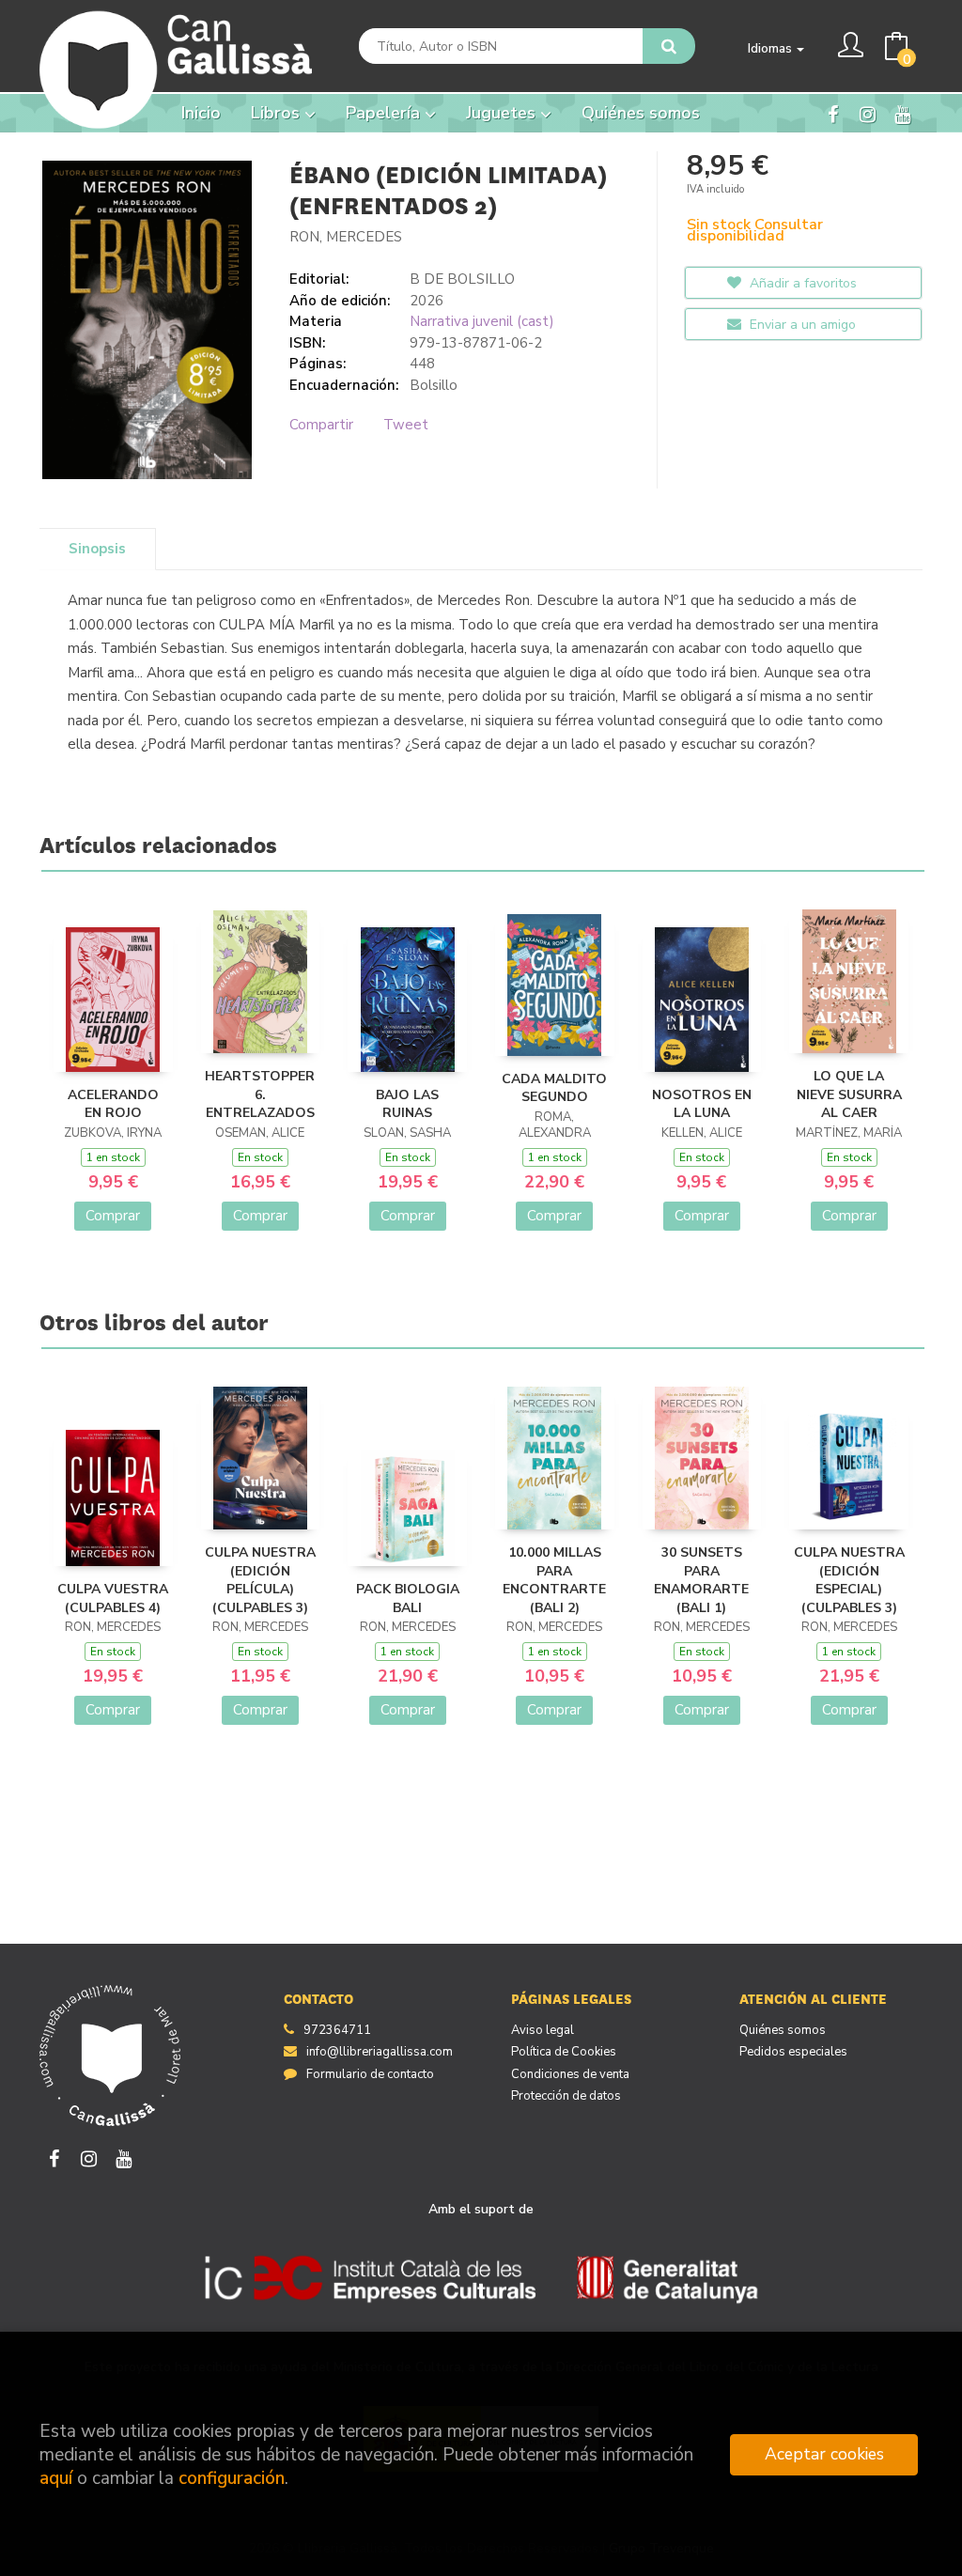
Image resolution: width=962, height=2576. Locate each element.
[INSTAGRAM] (867, 113)
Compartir (321, 425)
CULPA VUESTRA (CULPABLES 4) (113, 1598)
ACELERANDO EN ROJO (113, 1104)
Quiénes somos (783, 2030)
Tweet (406, 425)
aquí (56, 2478)
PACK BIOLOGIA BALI (408, 1598)
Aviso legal (543, 2030)
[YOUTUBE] (902, 113)
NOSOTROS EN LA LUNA (702, 1104)
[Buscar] (669, 46)
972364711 (337, 2030)
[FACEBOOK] (832, 113)
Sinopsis (97, 549)
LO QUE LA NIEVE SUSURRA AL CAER (849, 1094)
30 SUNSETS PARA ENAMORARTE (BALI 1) (701, 1580)
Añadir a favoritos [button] (801, 283)
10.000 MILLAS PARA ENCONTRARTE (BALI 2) (554, 1580)
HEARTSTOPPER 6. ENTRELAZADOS (260, 1094)
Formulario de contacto (370, 2074)
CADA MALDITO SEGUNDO (554, 1088)
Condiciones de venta (570, 2074)
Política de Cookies (564, 2052)
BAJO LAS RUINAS (407, 1104)
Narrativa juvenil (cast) (482, 321)
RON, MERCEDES (346, 237)
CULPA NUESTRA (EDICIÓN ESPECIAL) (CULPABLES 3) (849, 1580)
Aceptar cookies (824, 2454)
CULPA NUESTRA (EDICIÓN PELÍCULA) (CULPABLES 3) (260, 1580)
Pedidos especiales (793, 2052)
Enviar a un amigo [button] (801, 325)
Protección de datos (566, 2096)
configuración (232, 2478)
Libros (278, 113)
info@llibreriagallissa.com (380, 2052)
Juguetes (503, 113)
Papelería (385, 113)
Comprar (113, 1216)
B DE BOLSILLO (462, 279)
